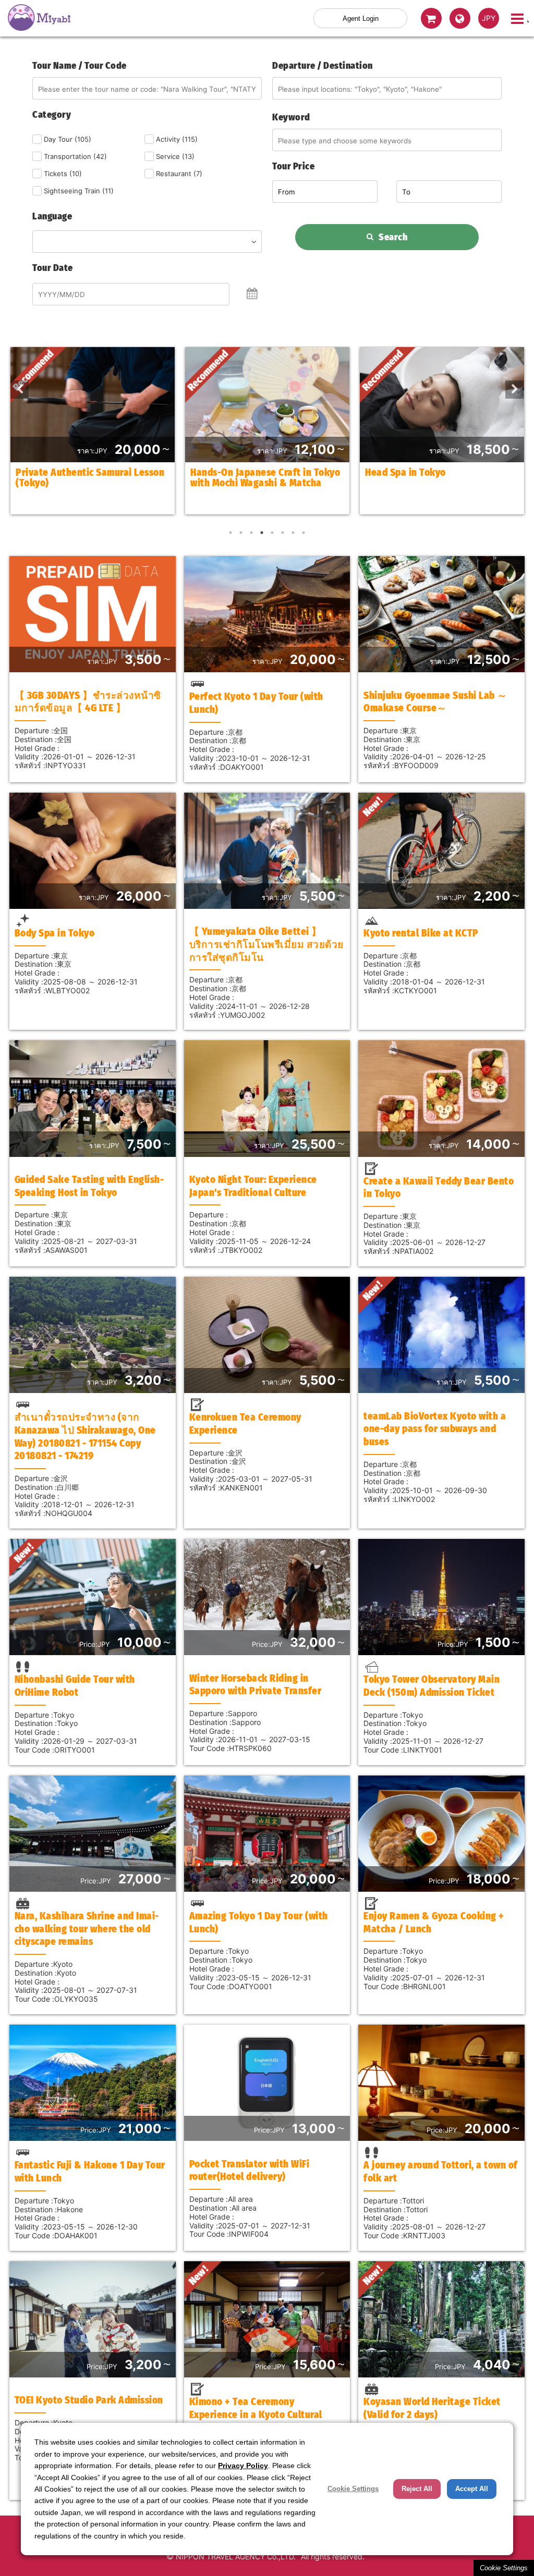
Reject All (417, 2489)
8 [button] (304, 533)
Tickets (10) (63, 174)
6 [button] (283, 533)
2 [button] (241, 533)
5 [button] (272, 533)
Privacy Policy (243, 2466)
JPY (489, 18)
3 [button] (251, 533)
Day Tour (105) (68, 139)
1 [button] (230, 533)
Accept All (472, 2489)
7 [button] (293, 533)
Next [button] (511, 386)
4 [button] (262, 533)
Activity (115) (177, 139)
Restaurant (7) (179, 174)
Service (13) (175, 156)
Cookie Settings (504, 2568)
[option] (93, 431)
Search (393, 237)
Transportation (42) (75, 156)
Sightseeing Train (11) (79, 191)
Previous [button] (16, 386)
